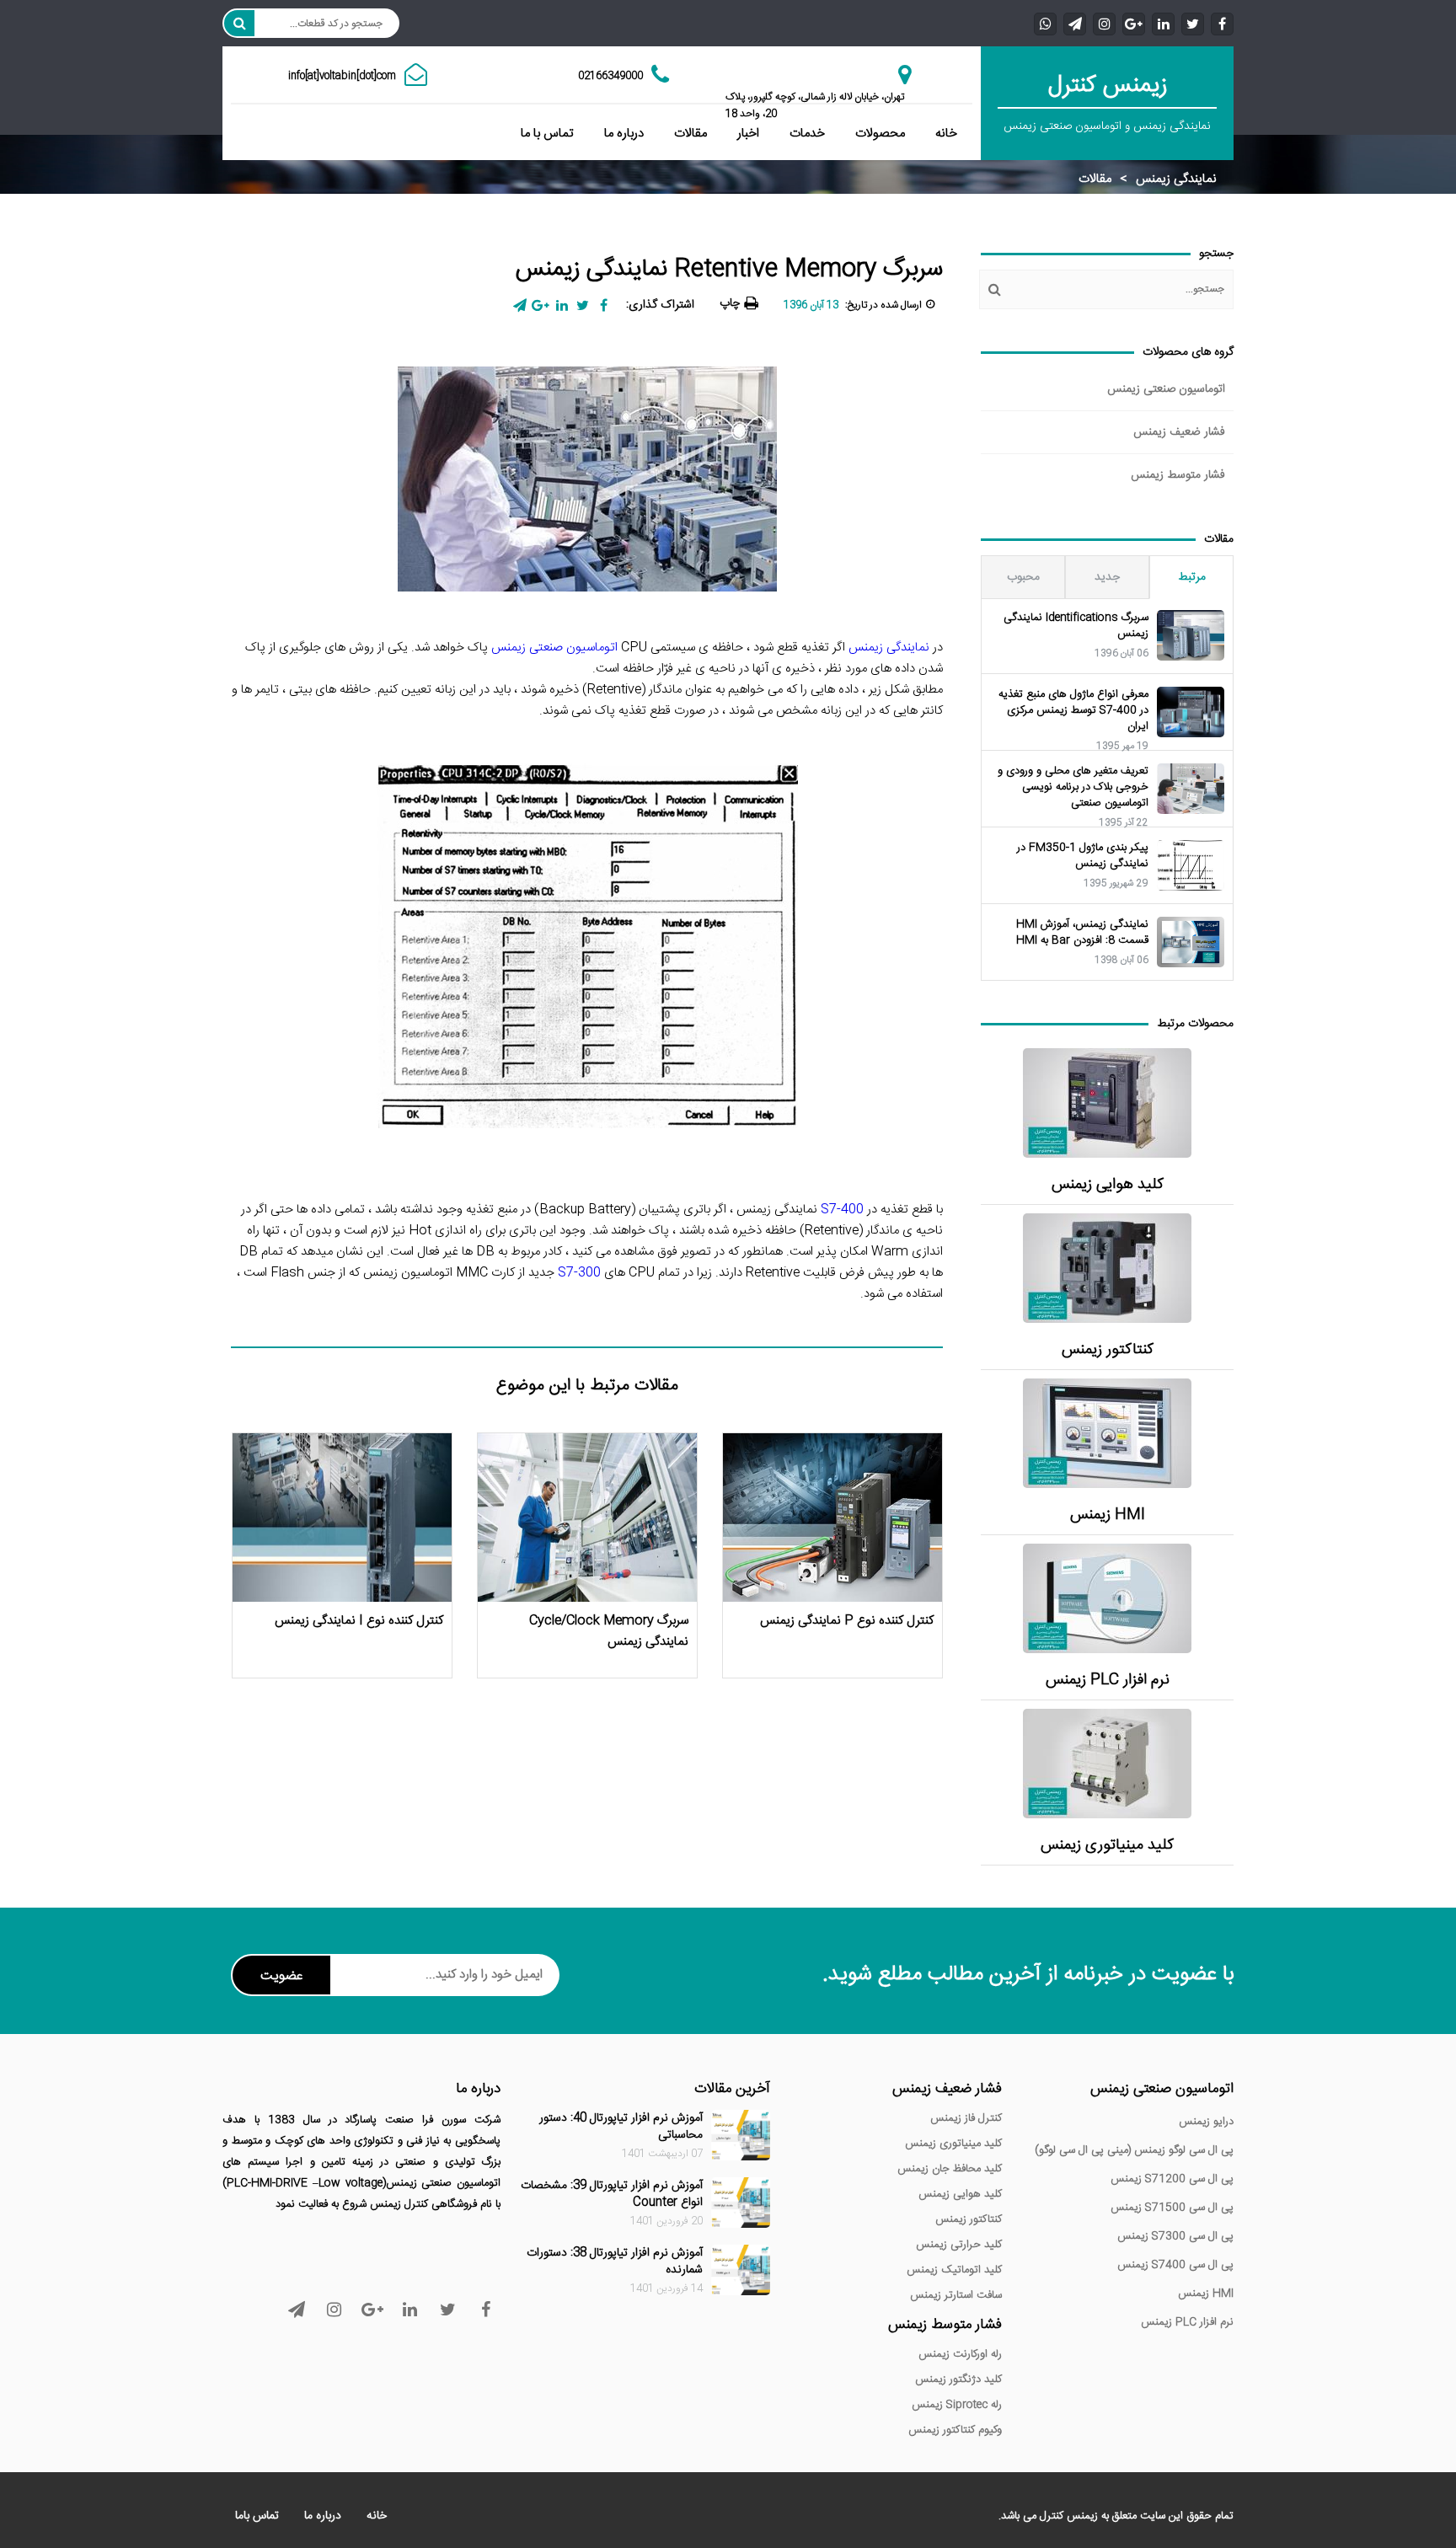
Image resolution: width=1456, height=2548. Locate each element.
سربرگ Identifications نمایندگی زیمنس (1076, 626)
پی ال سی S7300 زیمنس (1175, 2236)
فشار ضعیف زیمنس (1179, 432)
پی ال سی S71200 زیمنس (1172, 2179)
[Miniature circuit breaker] (1107, 1764)
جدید (1107, 577)
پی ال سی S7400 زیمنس (1175, 2265)
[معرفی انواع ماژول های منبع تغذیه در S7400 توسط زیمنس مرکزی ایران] (1191, 712)
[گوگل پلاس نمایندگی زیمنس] (1134, 23)
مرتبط (1192, 577)
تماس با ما (547, 134)
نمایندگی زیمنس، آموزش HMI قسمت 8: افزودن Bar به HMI (1082, 933)
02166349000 (610, 76)
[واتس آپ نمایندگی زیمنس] (1045, 23)
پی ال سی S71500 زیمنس (1172, 2208)
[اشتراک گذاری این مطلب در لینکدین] (562, 305)
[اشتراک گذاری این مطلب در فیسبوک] (604, 305)
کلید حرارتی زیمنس (959, 2245)
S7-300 (579, 1273)
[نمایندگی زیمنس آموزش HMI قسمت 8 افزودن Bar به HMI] (1191, 942)
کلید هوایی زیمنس (1108, 1185)
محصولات (880, 134)
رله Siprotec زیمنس (957, 2405)
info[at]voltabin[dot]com (342, 76)
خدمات (807, 134)
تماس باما (257, 2516)
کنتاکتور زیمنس (1108, 1350)
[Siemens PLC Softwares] (1107, 1598)
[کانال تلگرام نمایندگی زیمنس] (1075, 23)
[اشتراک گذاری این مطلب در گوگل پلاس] (541, 305)
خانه (946, 134)
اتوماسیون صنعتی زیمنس (1166, 389)
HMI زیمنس (1108, 1515)
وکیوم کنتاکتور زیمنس (955, 2430)
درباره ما (624, 134)
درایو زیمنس (1206, 2122)
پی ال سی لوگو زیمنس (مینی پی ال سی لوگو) (1134, 2150)
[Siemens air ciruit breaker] (1107, 1103)
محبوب (1023, 577)
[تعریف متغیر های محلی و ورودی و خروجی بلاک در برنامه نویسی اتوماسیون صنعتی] (1191, 789)
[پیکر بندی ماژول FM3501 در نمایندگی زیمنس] (1191, 865)
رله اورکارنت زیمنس (960, 2354)
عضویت (281, 1976)
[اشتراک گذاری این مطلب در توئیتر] (583, 305)
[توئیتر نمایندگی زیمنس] (1193, 23)
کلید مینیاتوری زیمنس (1107, 1846)
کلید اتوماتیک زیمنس (954, 2270)
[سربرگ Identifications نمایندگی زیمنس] (1191, 635)
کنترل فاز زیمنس (966, 2118)
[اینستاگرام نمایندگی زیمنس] (1104, 23)
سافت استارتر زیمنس (956, 2295)
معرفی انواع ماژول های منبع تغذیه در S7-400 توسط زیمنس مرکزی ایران (1073, 711)
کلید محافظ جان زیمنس (950, 2169)
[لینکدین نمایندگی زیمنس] (1163, 23)
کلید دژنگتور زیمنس (958, 2379)
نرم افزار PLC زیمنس (1108, 1681)
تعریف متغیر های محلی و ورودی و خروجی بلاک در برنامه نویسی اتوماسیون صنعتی (1073, 787)
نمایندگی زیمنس (1176, 179)
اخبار (748, 134)
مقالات (691, 134)
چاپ (730, 303)
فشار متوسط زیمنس (1178, 475)
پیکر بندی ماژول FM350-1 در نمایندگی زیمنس (1083, 856)
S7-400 (842, 1210)
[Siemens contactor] (1107, 1268)
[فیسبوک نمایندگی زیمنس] (1222, 23)
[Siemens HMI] (1107, 1433)
